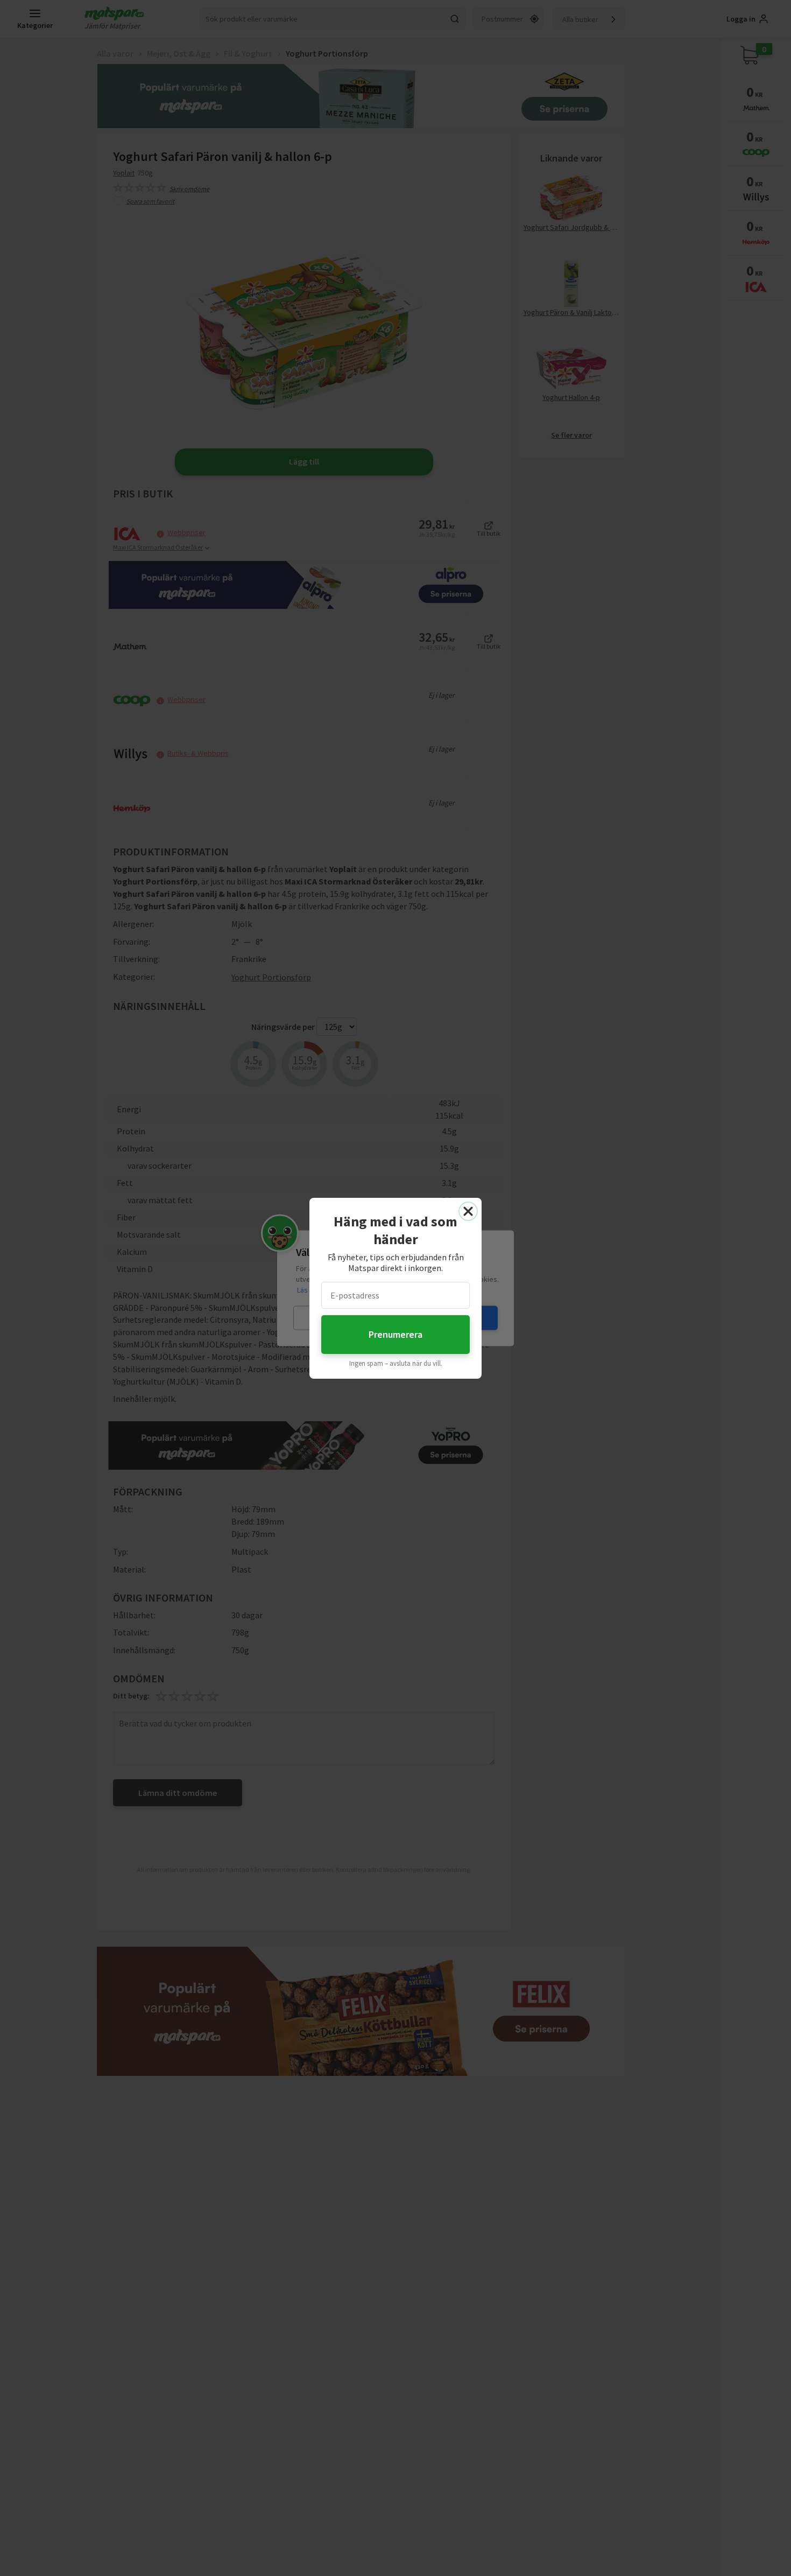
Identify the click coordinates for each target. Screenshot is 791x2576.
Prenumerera (395, 1334)
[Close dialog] (468, 1211)
